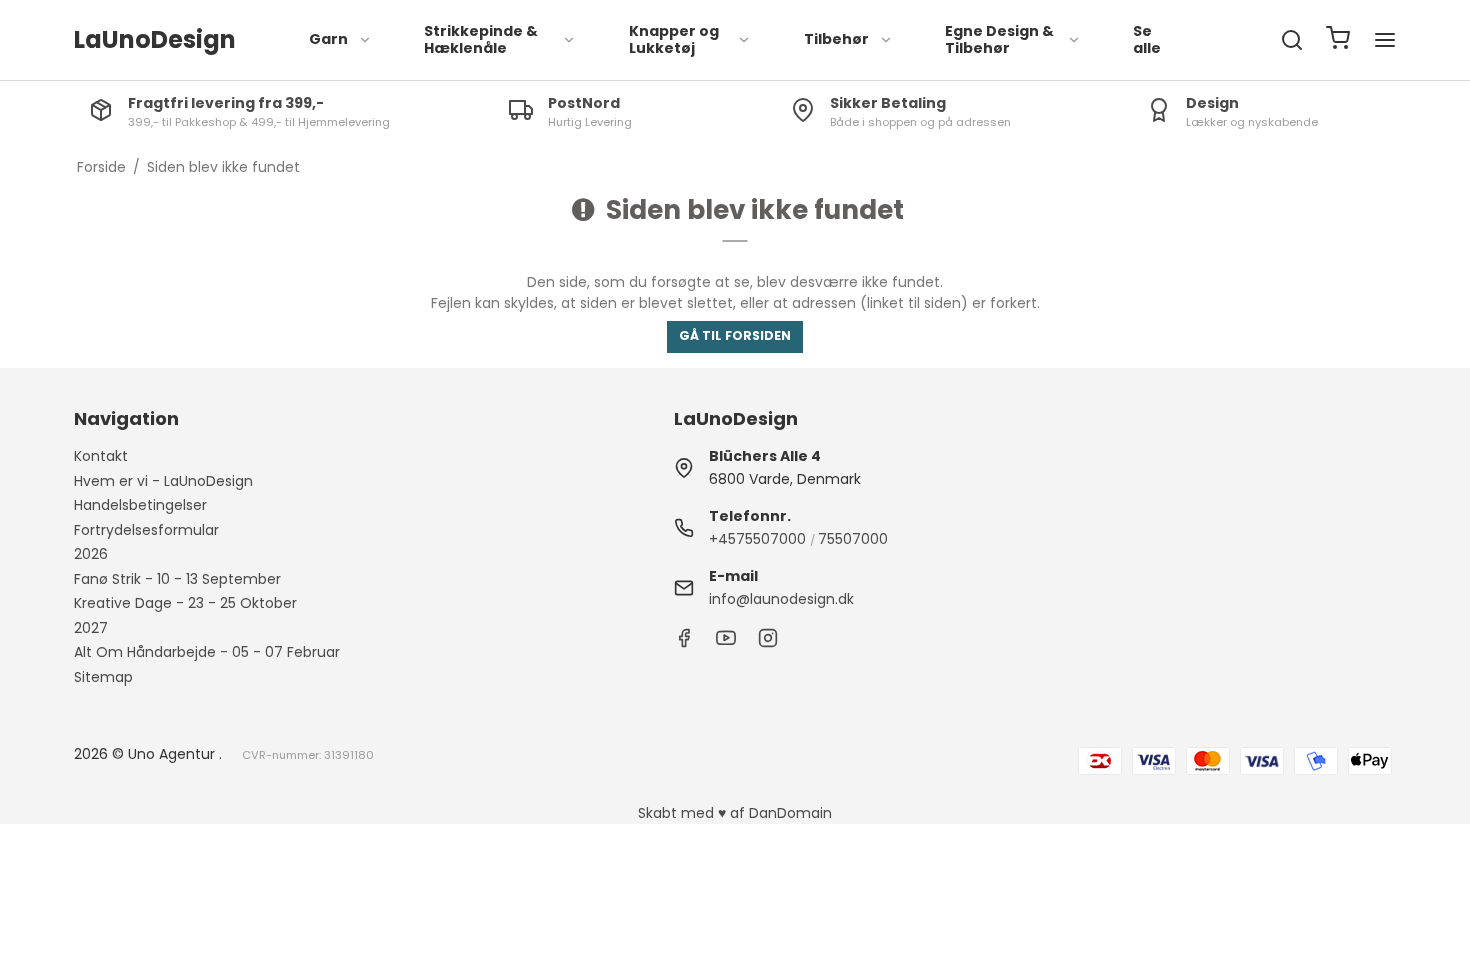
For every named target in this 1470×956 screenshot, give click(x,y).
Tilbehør (836, 39)
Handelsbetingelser (140, 505)
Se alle (1147, 40)
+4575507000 (757, 539)
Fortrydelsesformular (146, 530)
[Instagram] (768, 643)
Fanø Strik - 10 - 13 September (177, 579)
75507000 (853, 539)
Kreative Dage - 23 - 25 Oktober (185, 603)
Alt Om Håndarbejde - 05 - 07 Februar (207, 652)
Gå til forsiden (735, 335)
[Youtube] (726, 643)
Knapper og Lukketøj (674, 40)
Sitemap (103, 677)
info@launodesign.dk (781, 599)
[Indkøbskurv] (1338, 40)
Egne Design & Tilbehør (999, 40)
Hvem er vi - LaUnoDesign (163, 481)
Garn (328, 39)
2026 (91, 554)
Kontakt (101, 456)
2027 (91, 628)
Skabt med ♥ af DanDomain (735, 813)
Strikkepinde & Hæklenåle (481, 40)
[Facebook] (684, 643)
